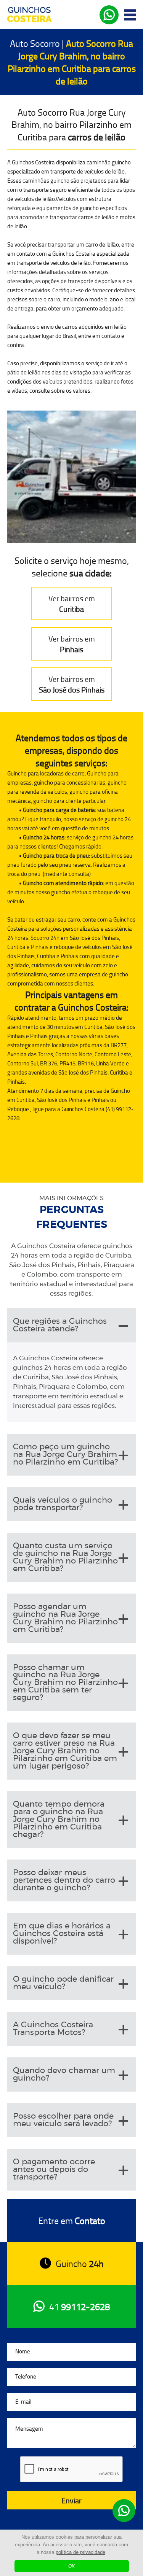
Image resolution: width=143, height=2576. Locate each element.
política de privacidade (80, 2552)
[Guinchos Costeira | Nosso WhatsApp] (124, 2511)
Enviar (71, 2500)
